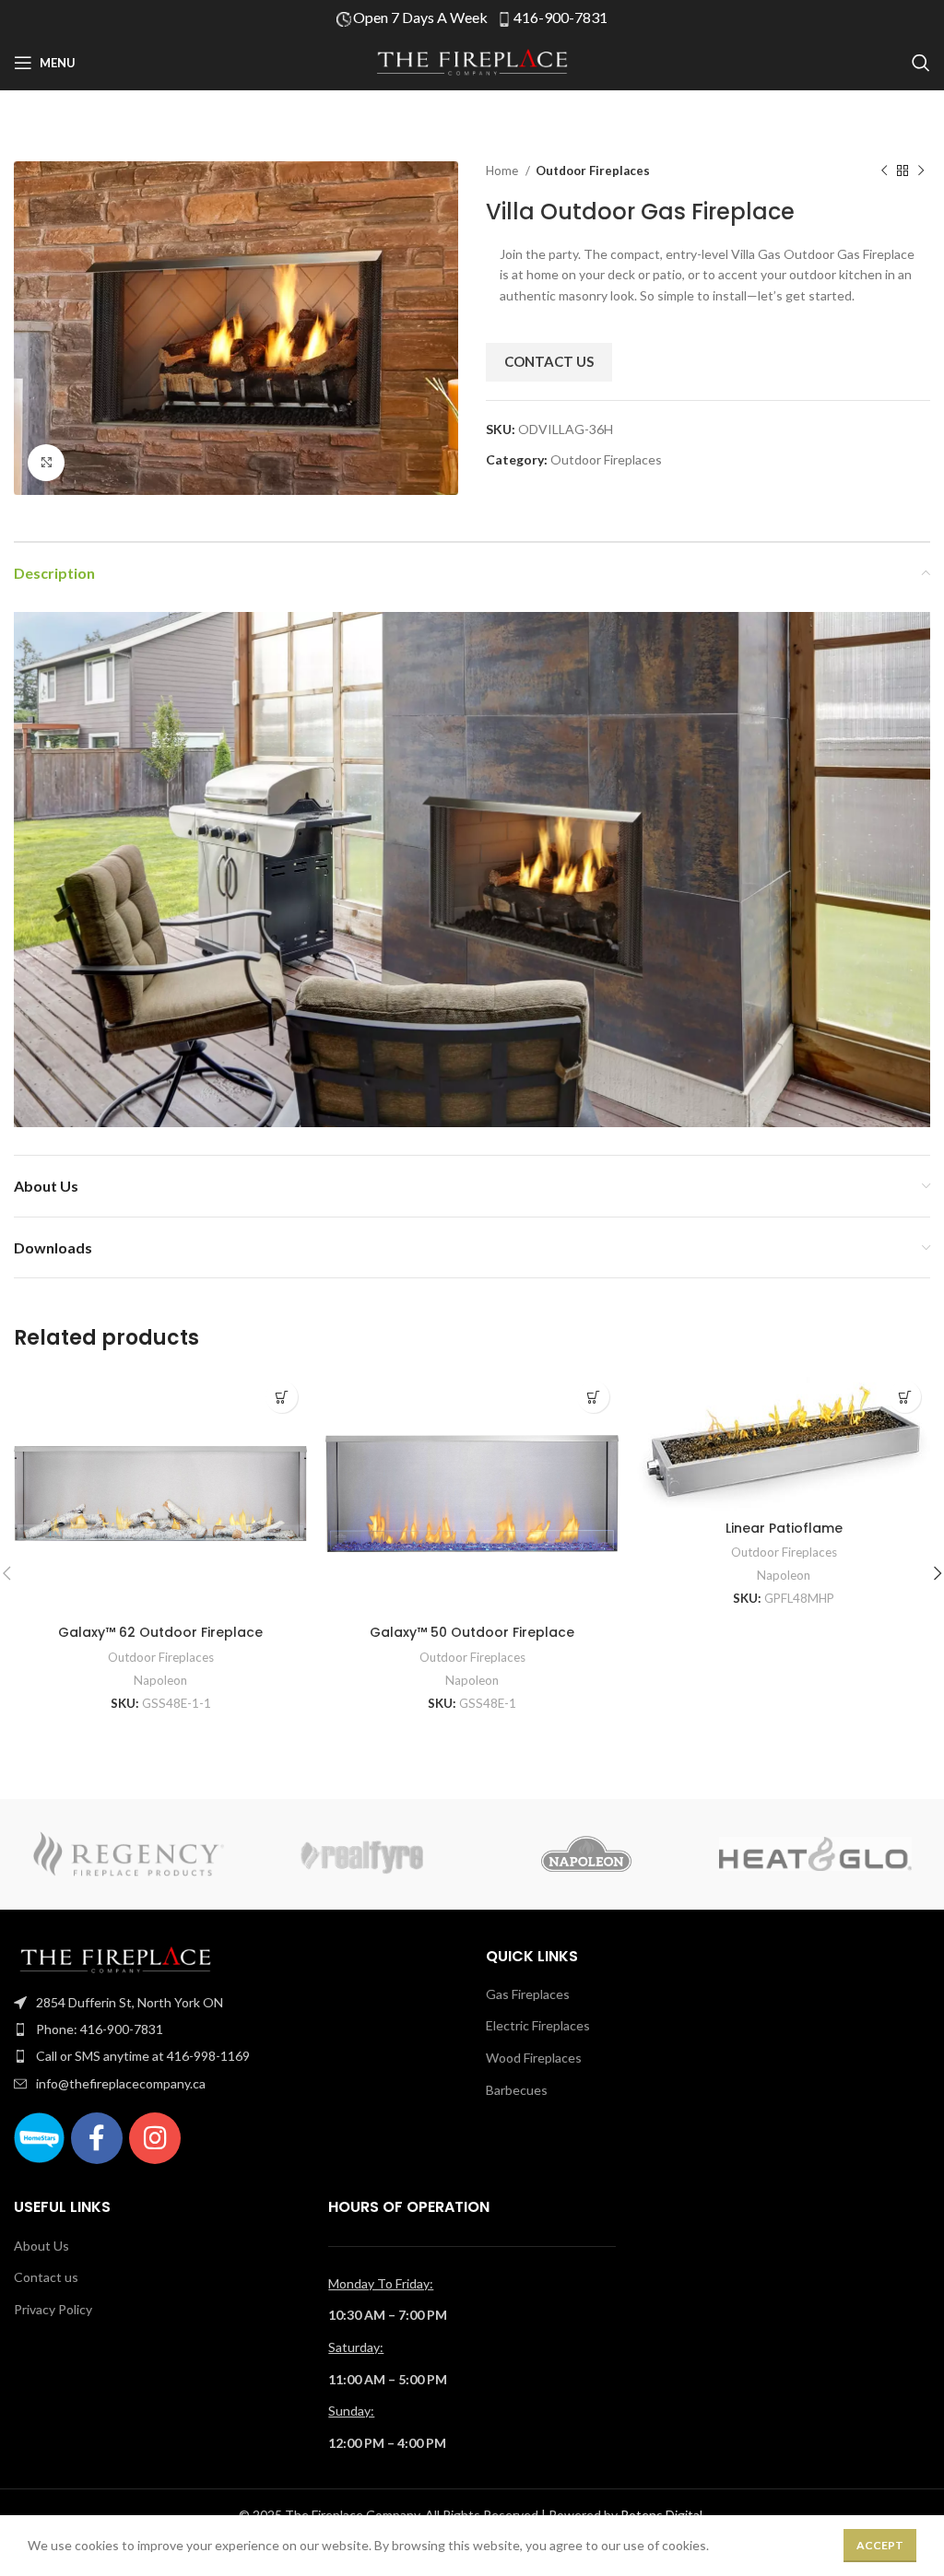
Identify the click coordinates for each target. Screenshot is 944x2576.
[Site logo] (472, 61)
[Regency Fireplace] (128, 1854)
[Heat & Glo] (815, 1854)
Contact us (46, 2277)
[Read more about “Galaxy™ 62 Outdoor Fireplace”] (282, 1397)
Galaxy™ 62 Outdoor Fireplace (160, 1632)
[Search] (921, 63)
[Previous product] (884, 171)
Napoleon (160, 1680)
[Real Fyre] (358, 1854)
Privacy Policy (53, 2309)
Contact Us (549, 361)
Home (503, 171)
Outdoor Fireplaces (593, 171)
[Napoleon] (586, 1854)
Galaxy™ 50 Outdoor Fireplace (472, 1632)
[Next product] (921, 171)
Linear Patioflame (784, 1528)
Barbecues (517, 2090)
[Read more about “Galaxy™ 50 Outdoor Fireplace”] (593, 1397)
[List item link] (236, 2003)
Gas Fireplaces (528, 1994)
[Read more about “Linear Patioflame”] (905, 1397)
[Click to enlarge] (46, 463)
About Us (41, 2246)
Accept (880, 2545)
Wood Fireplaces (534, 2058)
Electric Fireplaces (538, 2025)
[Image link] (115, 1958)
